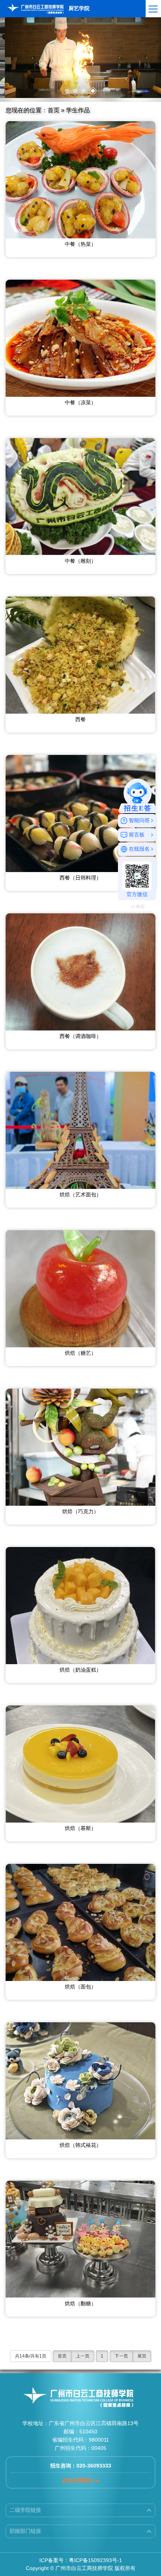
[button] (67, 91)
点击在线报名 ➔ (80, 2480)
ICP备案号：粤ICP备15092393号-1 (81, 2560)
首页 (54, 110)
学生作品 (78, 110)
